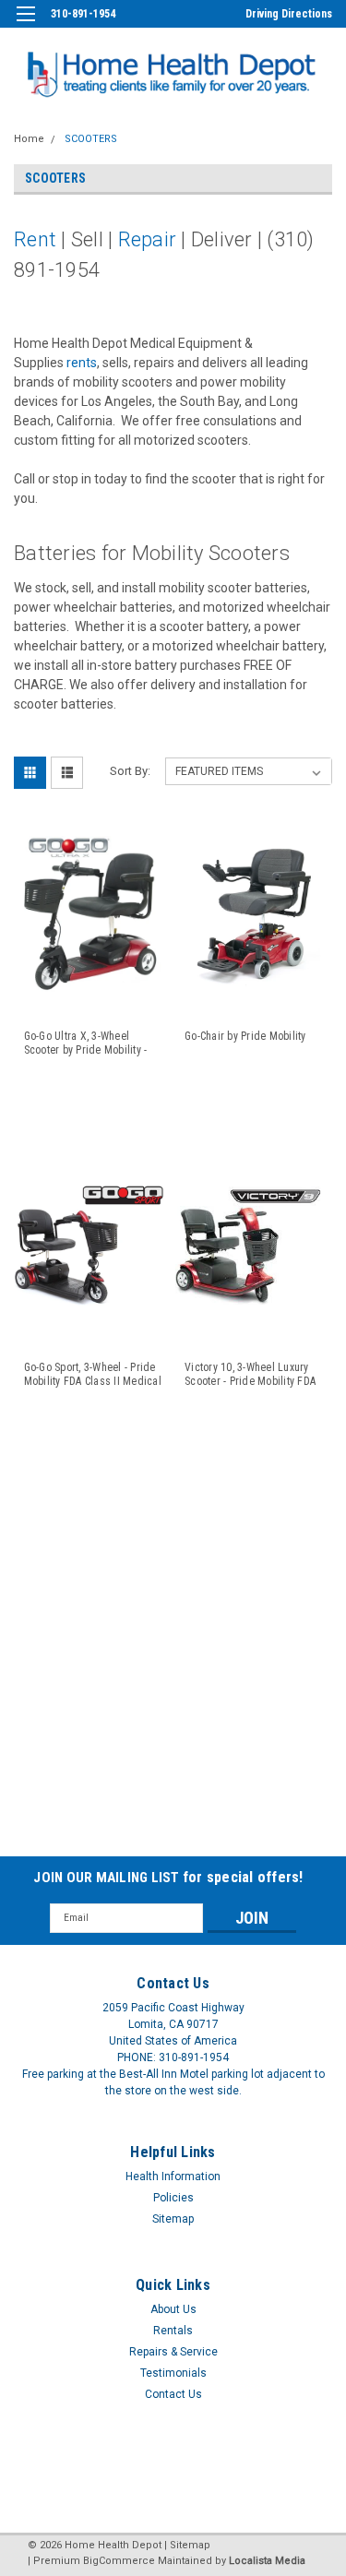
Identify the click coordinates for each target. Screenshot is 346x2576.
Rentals (173, 2331)
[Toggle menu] (25, 25)
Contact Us (173, 2394)
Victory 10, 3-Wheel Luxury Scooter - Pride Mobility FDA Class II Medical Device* (250, 1375)
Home (29, 139)
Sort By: (130, 771)
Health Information (173, 2176)
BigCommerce (119, 2561)
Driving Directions (289, 14)
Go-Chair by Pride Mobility (245, 1036)
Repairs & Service (173, 2352)
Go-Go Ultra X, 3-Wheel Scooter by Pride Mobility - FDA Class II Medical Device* (93, 1044)
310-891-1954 (83, 14)
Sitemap (173, 2219)
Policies (173, 2198)
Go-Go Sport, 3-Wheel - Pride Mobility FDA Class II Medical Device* (93, 1375)
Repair (148, 239)
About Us (173, 2309)
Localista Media (267, 2561)
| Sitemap (187, 2545)
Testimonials (173, 2373)
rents (82, 363)
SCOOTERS (91, 139)
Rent (35, 239)
